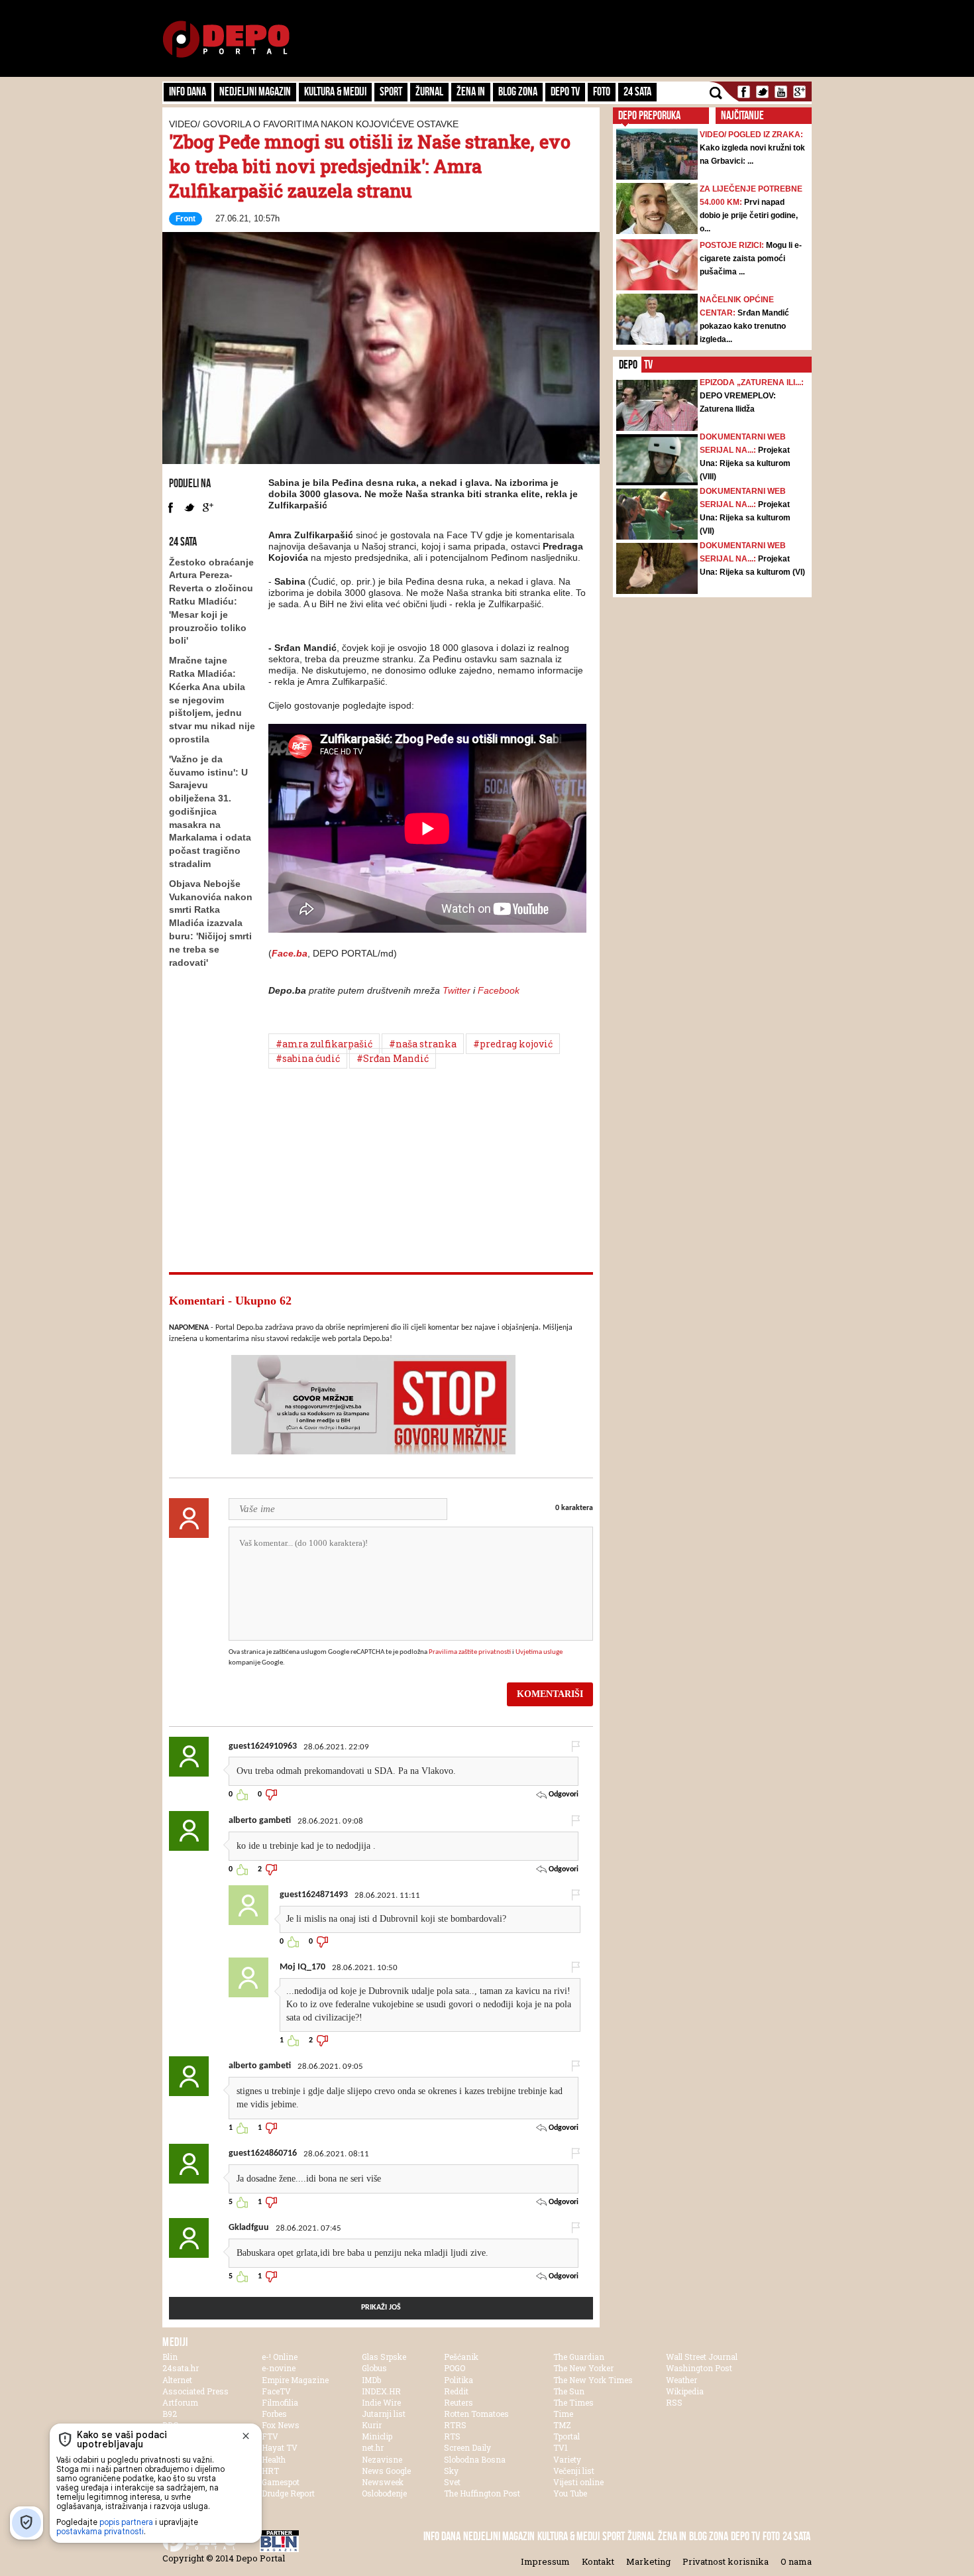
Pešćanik (461, 2357)
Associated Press (195, 2391)
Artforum (180, 2402)
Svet (452, 2482)
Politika (459, 2380)
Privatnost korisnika (726, 2561)
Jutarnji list (384, 2414)
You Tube (570, 2493)
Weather (681, 2380)
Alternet (177, 2380)
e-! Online (280, 2357)
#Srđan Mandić (393, 1058)
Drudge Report (288, 2493)
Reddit (456, 2391)
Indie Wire (381, 2402)
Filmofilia (280, 2402)
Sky (451, 2471)
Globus (374, 2368)
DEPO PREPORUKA (649, 115)
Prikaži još (381, 2308)
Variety (567, 2459)
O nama (796, 2561)
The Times (573, 2402)
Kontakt (598, 2561)
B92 (170, 2414)
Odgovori (563, 1794)
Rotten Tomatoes (476, 2414)
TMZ (562, 2425)
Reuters (459, 2402)
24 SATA (637, 91)
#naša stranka (423, 1044)
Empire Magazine (295, 2380)
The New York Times (593, 2380)
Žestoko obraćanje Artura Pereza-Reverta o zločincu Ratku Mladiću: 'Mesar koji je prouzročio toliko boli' (211, 602)
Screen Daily (467, 2447)
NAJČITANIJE (742, 115)
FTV (270, 2436)
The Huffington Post (482, 2493)
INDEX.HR (381, 2391)
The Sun (569, 2391)
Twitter (762, 92)
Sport (391, 91)
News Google (386, 2471)
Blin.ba (301, 2541)
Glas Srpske (384, 2357)
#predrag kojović (513, 1044)
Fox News (281, 2425)
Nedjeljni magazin (255, 91)
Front (186, 219)
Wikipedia (685, 2391)
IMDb (371, 2380)
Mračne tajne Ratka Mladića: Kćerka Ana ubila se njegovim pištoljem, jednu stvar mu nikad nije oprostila (212, 700)
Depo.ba (226, 39)
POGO (455, 2368)
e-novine (279, 2368)
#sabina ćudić (308, 1058)
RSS (674, 2402)
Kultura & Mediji (335, 91)
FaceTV (276, 2391)
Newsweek (383, 2482)
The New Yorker (583, 2368)
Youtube (781, 92)
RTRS (455, 2425)
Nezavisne (382, 2459)
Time (563, 2414)
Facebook (744, 92)
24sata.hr (181, 2368)
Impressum (545, 2561)
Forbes (274, 2414)
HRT (270, 2471)
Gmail (799, 92)
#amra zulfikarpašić (324, 1044)
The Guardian (579, 2357)
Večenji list (574, 2471)
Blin (170, 2357)
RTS (452, 2436)
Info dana (188, 91)
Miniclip (377, 2436)
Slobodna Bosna (475, 2459)
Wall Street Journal (702, 2357)
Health (274, 2459)
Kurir (372, 2425)
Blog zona (518, 91)
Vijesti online (578, 2482)
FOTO (602, 91)
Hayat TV (280, 2447)
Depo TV (565, 91)
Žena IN (471, 91)
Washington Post (699, 2368)
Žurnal (429, 91)
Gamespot (281, 2482)
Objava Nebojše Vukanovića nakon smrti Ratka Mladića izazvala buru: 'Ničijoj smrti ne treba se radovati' (211, 923)
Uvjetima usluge (539, 1652)
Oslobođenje (384, 2493)
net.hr (373, 2447)
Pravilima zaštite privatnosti (470, 1652)
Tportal (567, 2436)
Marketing (648, 2561)
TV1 (561, 2447)
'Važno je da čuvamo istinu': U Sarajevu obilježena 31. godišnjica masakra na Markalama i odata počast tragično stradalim (210, 811)
